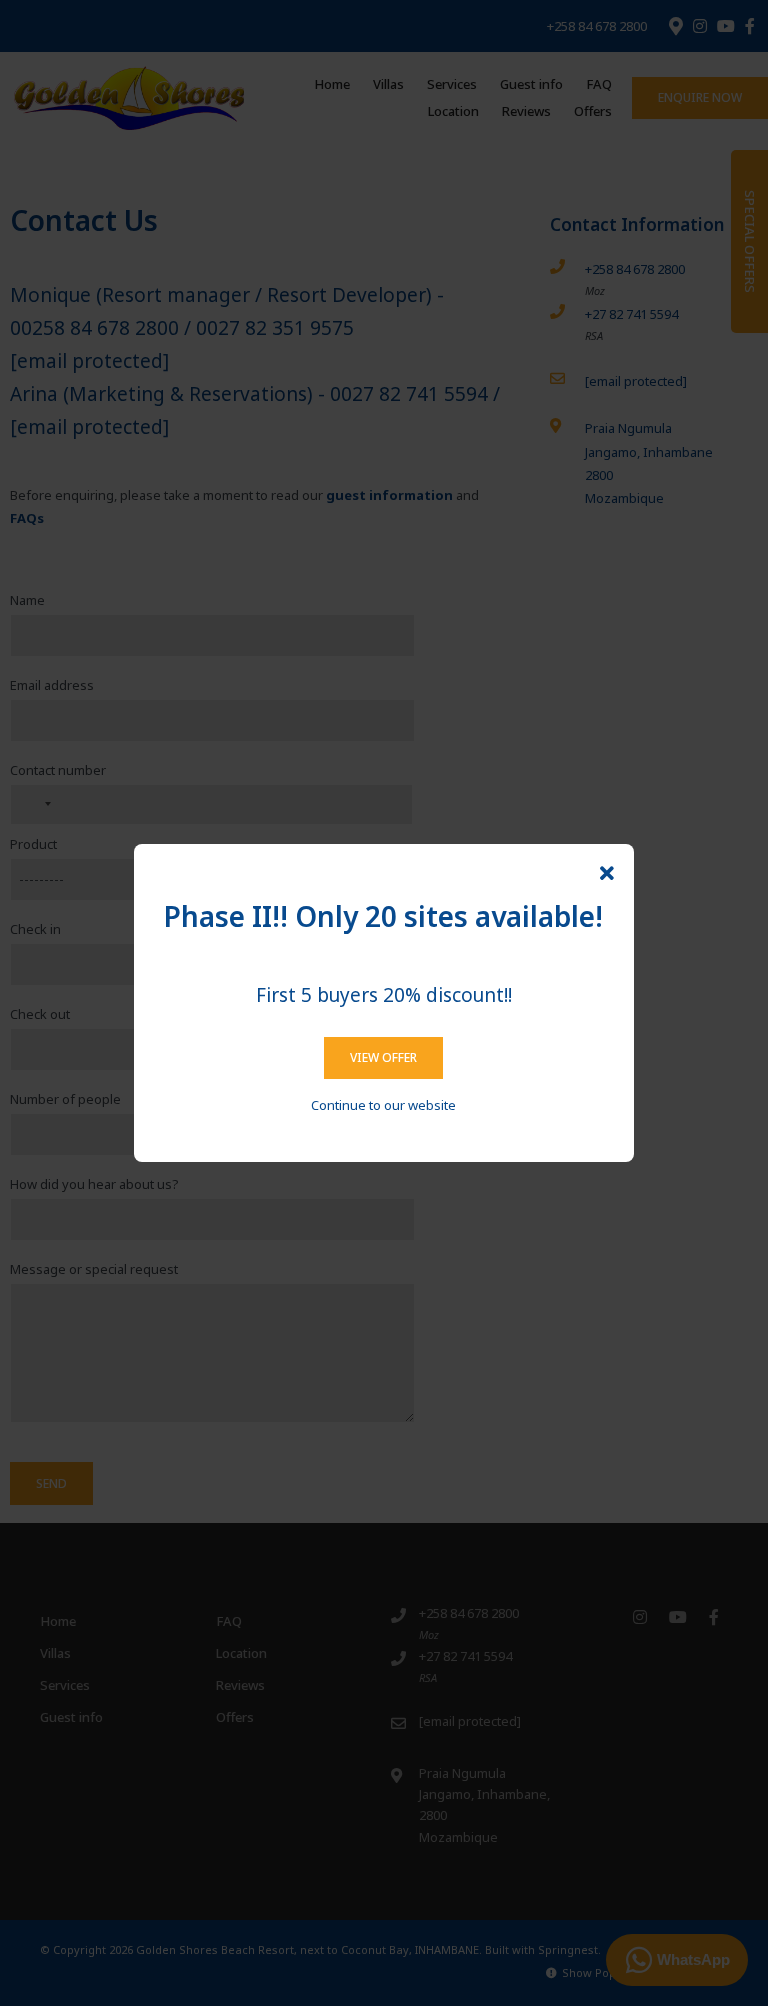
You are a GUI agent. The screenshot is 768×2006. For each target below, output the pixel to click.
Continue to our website (383, 1105)
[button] (607, 874)
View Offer (383, 1057)
